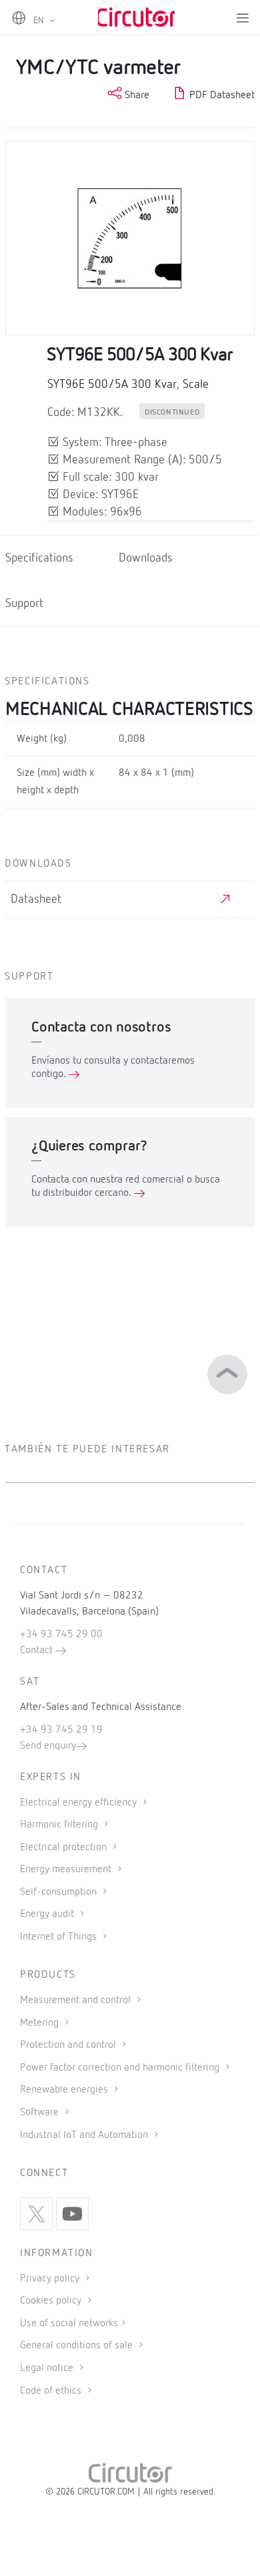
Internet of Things (60, 1937)
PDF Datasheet (221, 95)
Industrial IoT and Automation (85, 2135)
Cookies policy (52, 2301)
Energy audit (48, 1914)
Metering (41, 2023)
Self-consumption (60, 1892)
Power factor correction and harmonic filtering (121, 2068)
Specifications (39, 559)
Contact (38, 1651)
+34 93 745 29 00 (61, 1635)
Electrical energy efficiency (80, 1803)
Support (24, 604)
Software (41, 2113)
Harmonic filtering (60, 1825)
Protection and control (69, 2045)
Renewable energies (65, 2090)
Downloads (146, 559)
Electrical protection (65, 1848)
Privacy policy (51, 2279)
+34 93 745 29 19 (61, 1730)
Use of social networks (69, 2324)
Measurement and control (77, 2000)
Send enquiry (48, 1746)
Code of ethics (51, 2391)
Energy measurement (67, 1870)
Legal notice (47, 2368)
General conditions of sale (78, 2346)
